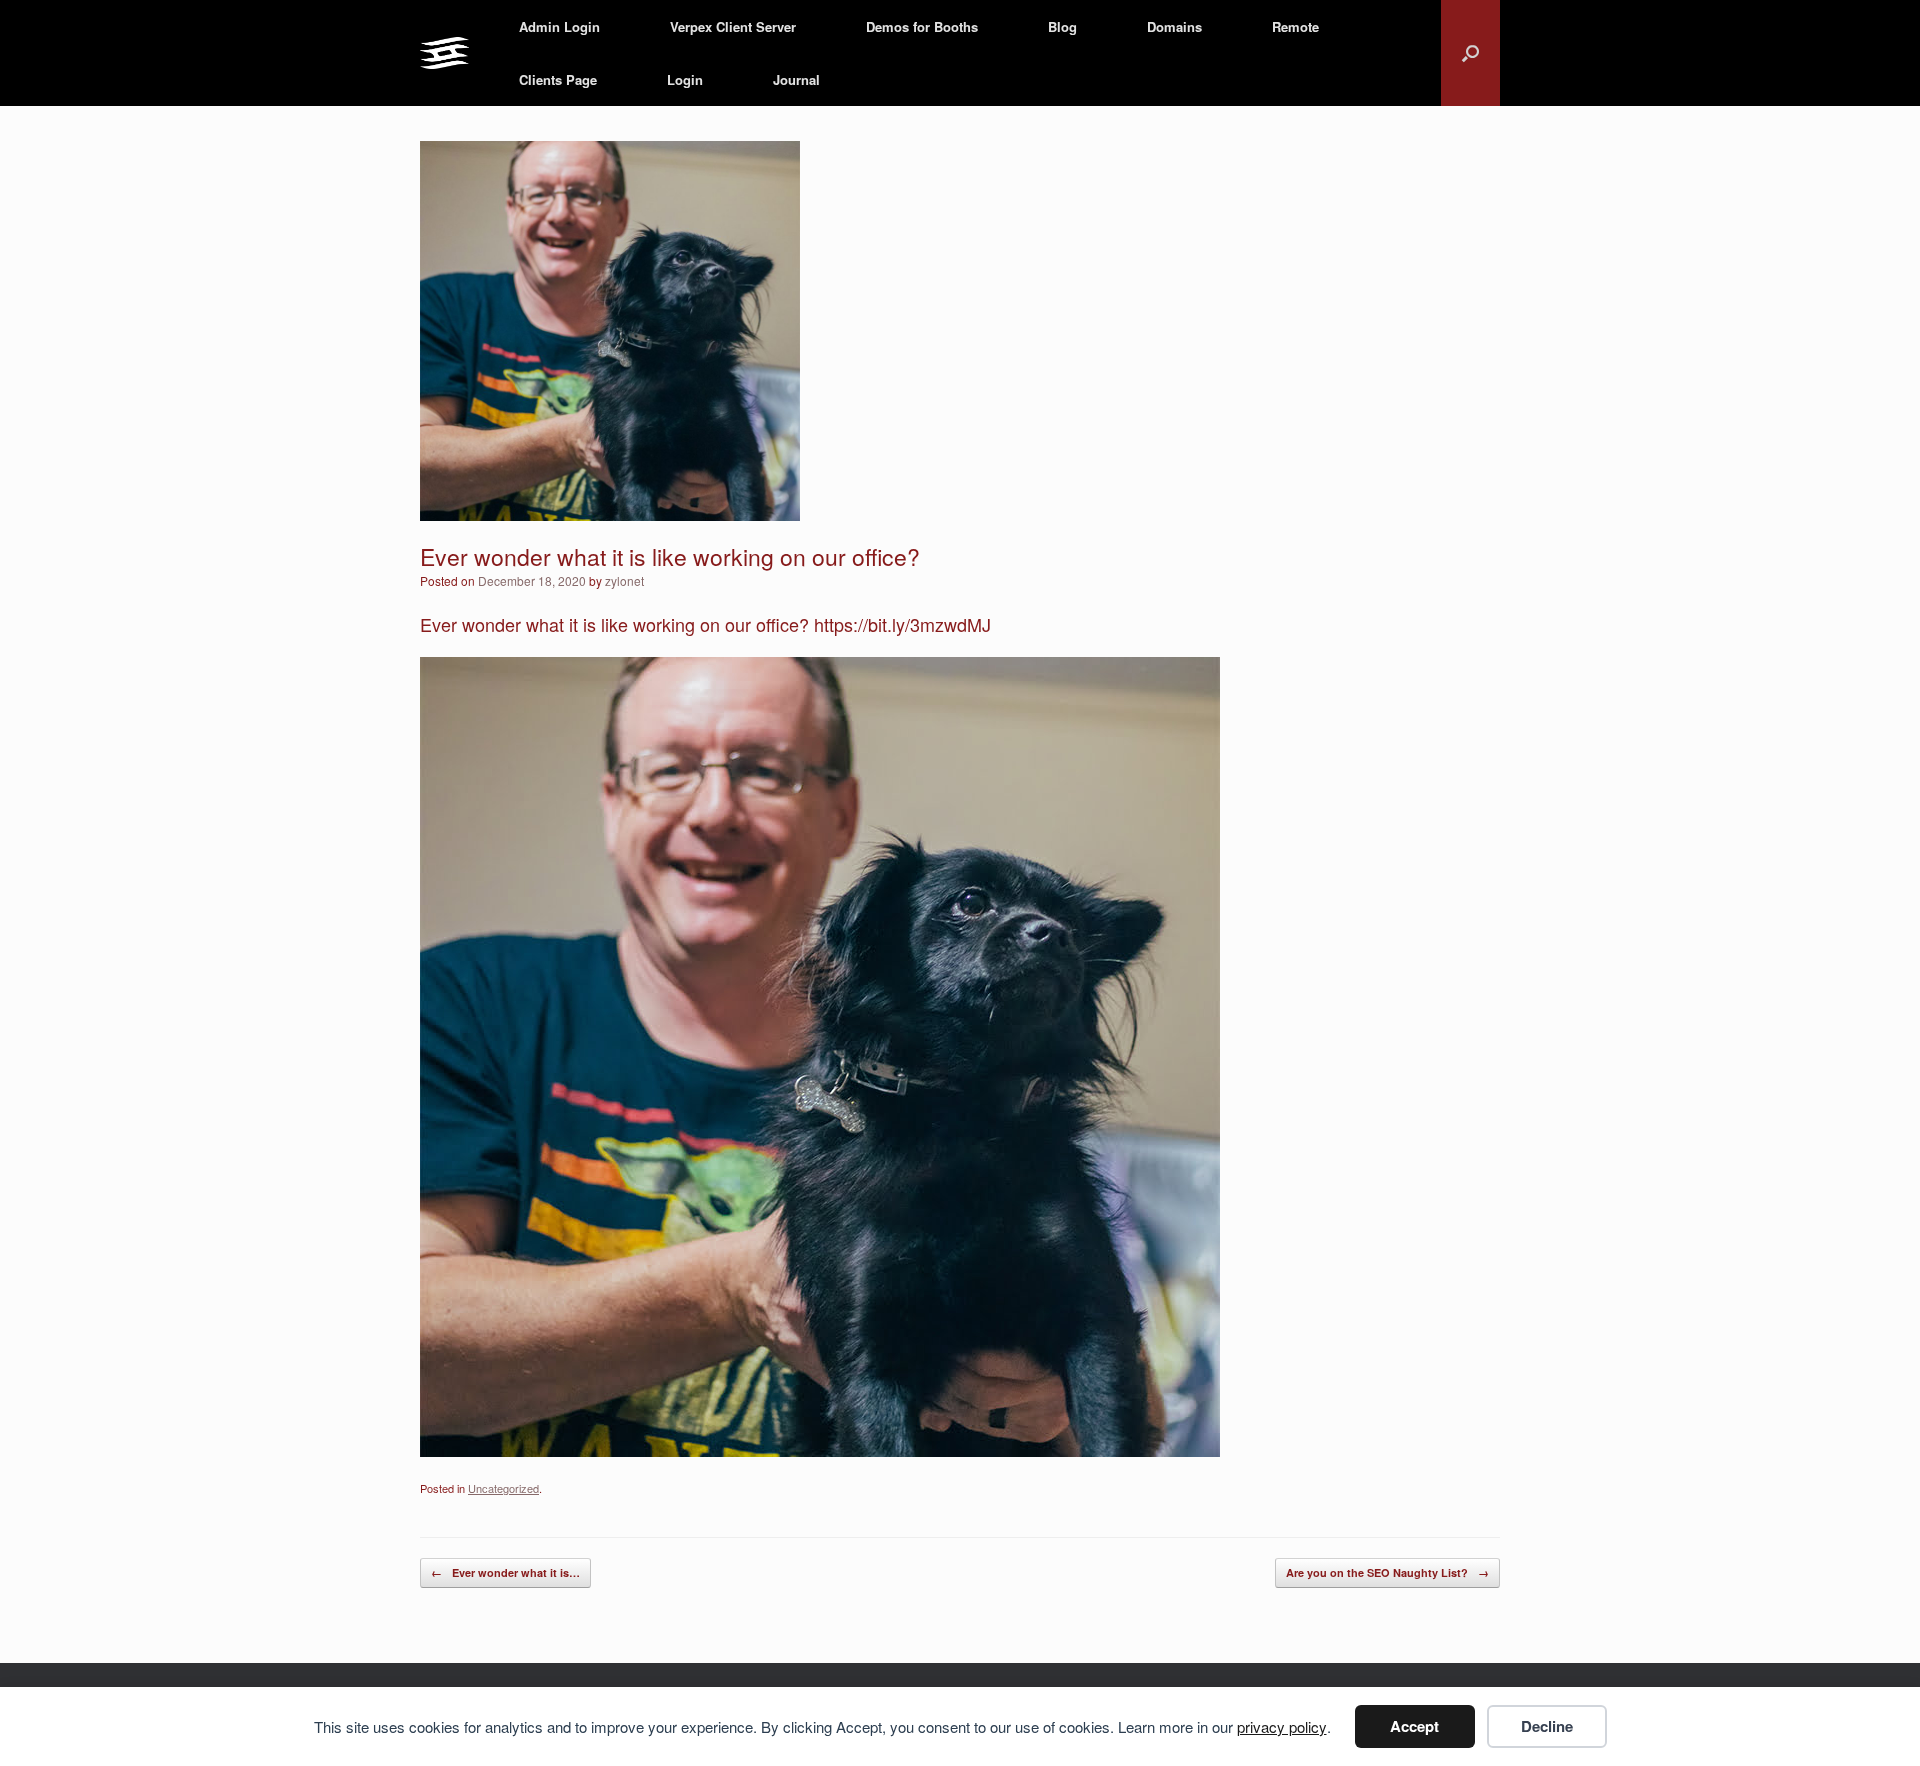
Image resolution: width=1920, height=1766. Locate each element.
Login (685, 79)
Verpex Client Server (733, 26)
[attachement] (820, 1449)
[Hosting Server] (444, 53)
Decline (1547, 1726)
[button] (1470, 53)
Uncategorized (503, 1488)
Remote (1295, 26)
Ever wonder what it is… (505, 1572)
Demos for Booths (922, 26)
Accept (1414, 1726)
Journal (796, 79)
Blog (1062, 26)
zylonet (624, 580)
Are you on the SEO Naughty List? (1387, 1572)
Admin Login (559, 26)
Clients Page (558, 79)
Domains (1174, 26)
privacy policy (1282, 1726)
